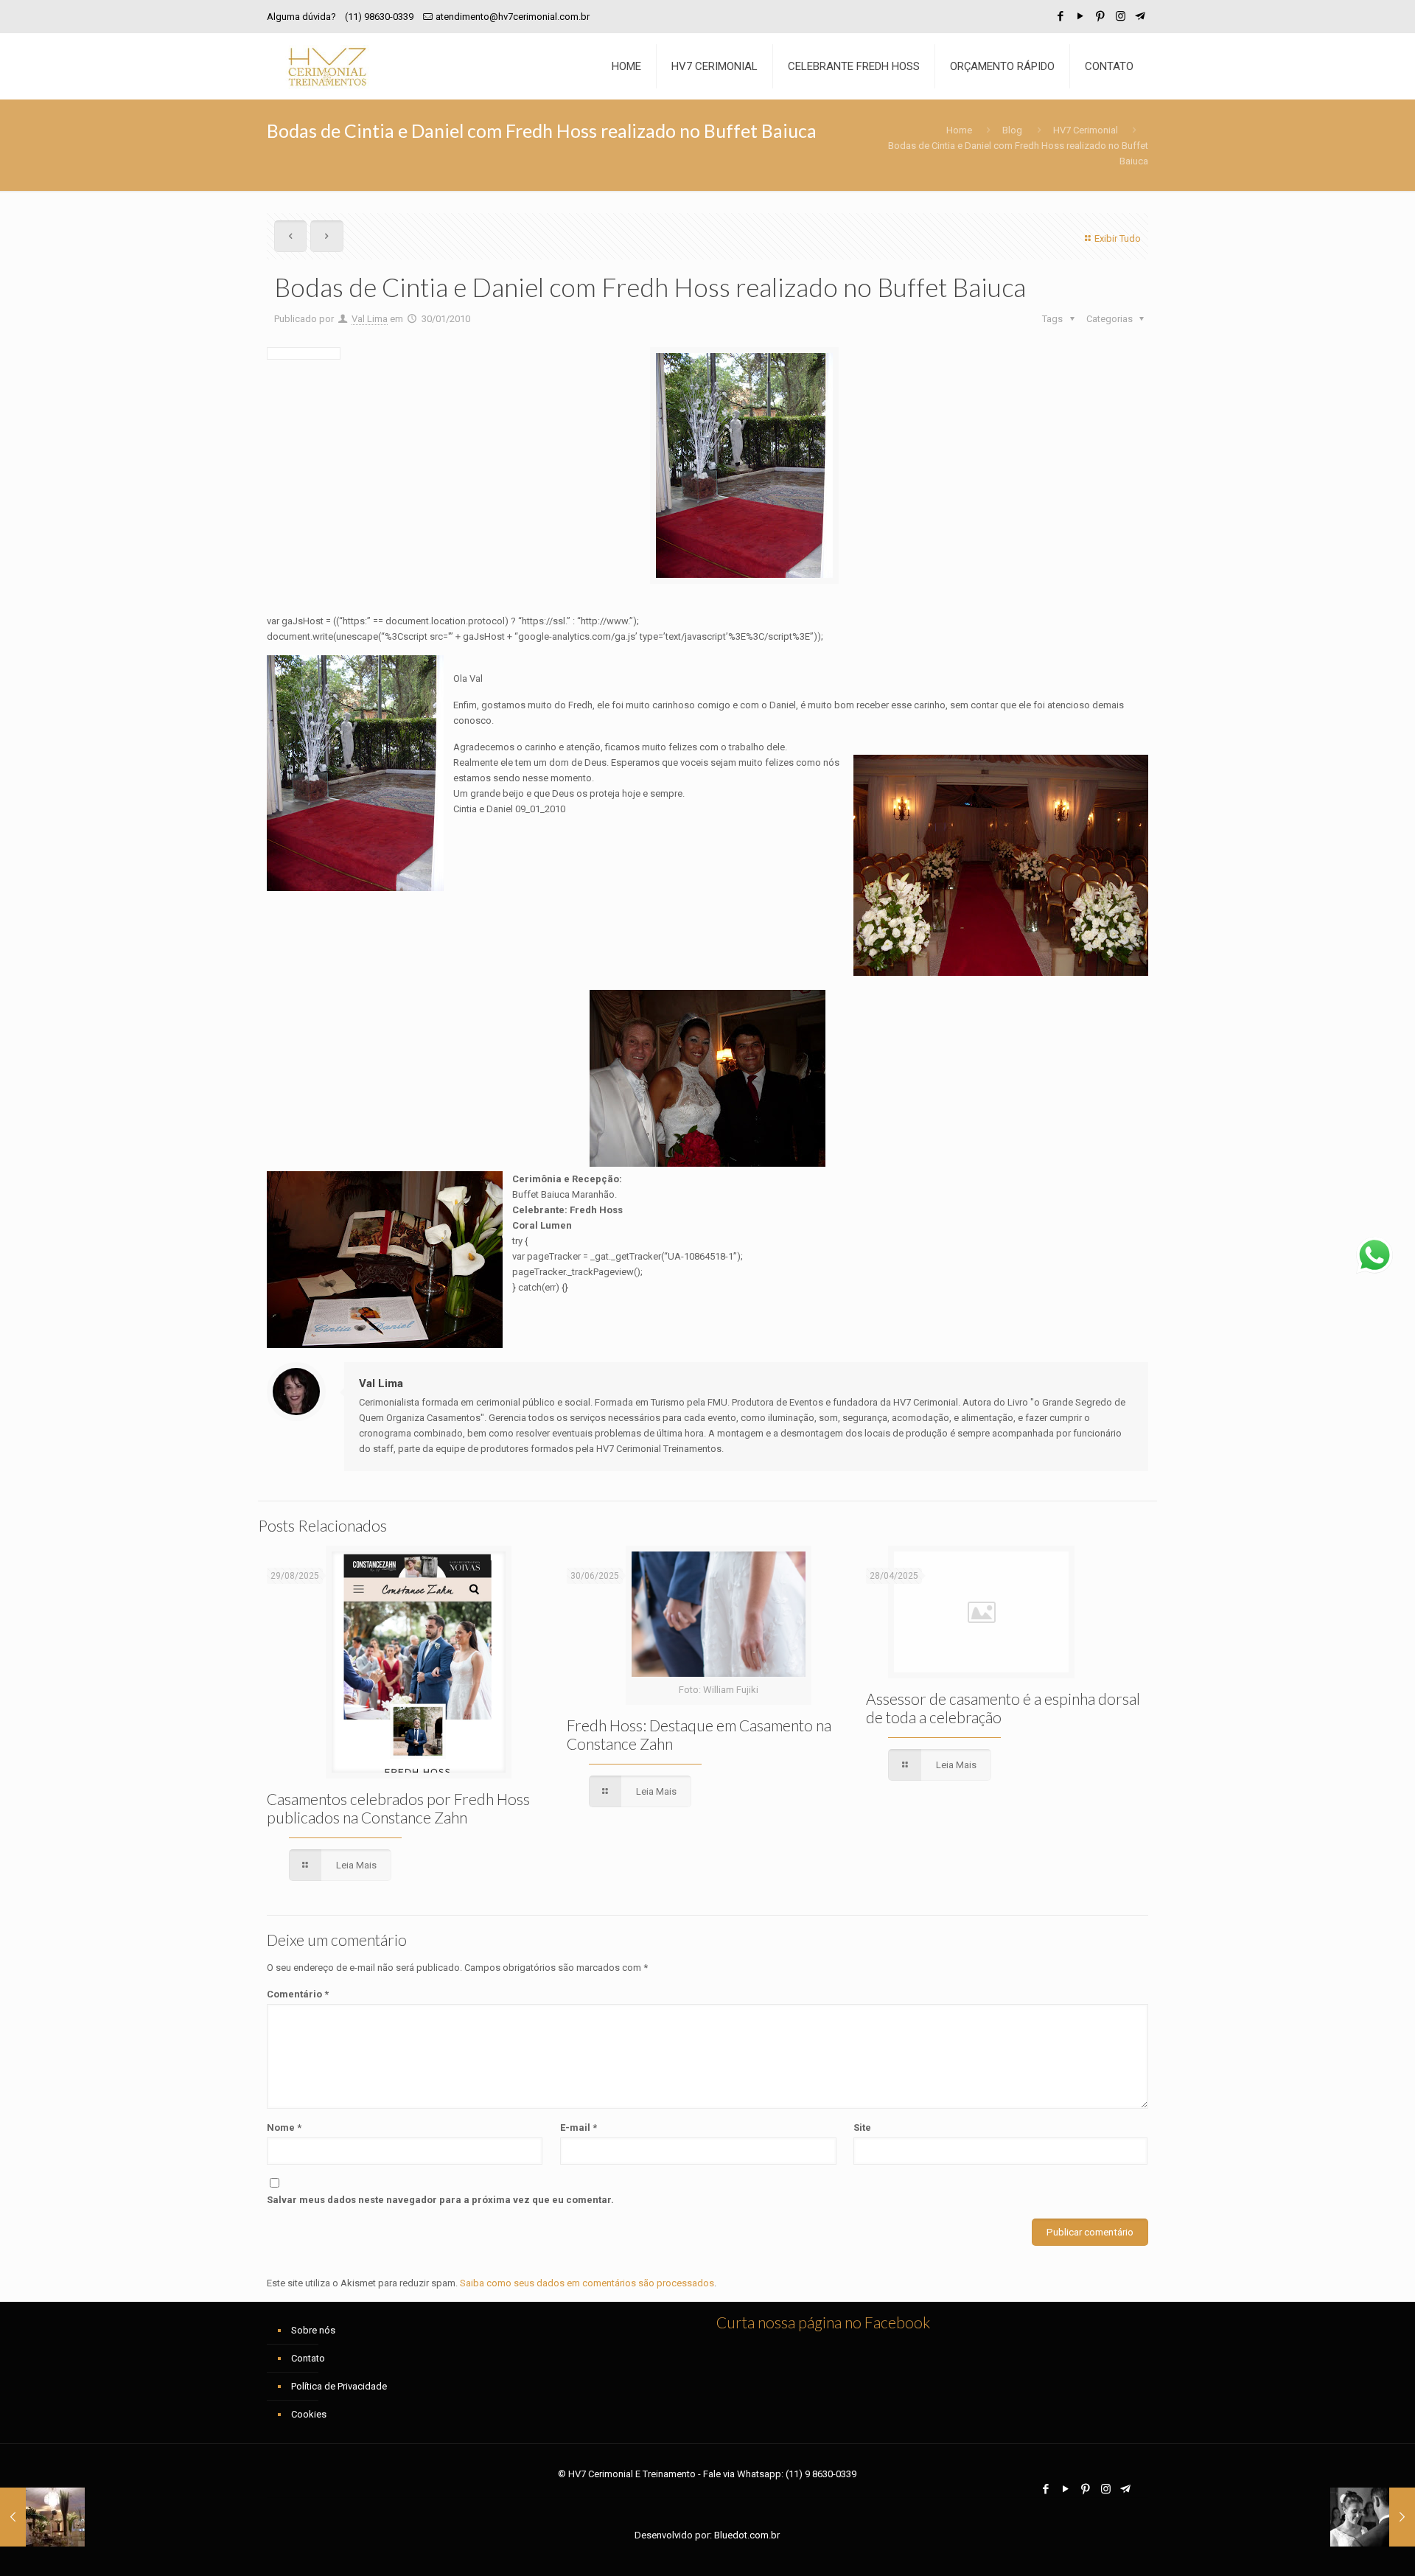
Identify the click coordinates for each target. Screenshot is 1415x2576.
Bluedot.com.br (747, 2535)
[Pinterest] (1101, 16)
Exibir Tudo (1118, 238)
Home (959, 130)
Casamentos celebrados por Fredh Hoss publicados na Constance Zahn (398, 1808)
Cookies (309, 2414)
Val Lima (370, 319)
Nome (284, 2128)
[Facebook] (1061, 16)
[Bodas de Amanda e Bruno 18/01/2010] (42, 2517)
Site (862, 2128)
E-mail (579, 2128)
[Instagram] (1121, 16)
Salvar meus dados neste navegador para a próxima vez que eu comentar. (440, 2200)
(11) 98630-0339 (379, 17)
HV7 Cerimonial (1086, 130)
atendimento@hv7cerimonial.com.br (513, 17)
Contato (308, 2358)
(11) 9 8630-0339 (821, 2474)
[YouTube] (1081, 16)
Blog (1012, 130)
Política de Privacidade (339, 2386)
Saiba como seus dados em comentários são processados (587, 2283)
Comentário (298, 1994)
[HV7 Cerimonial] (327, 66)
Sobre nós (313, 2330)
